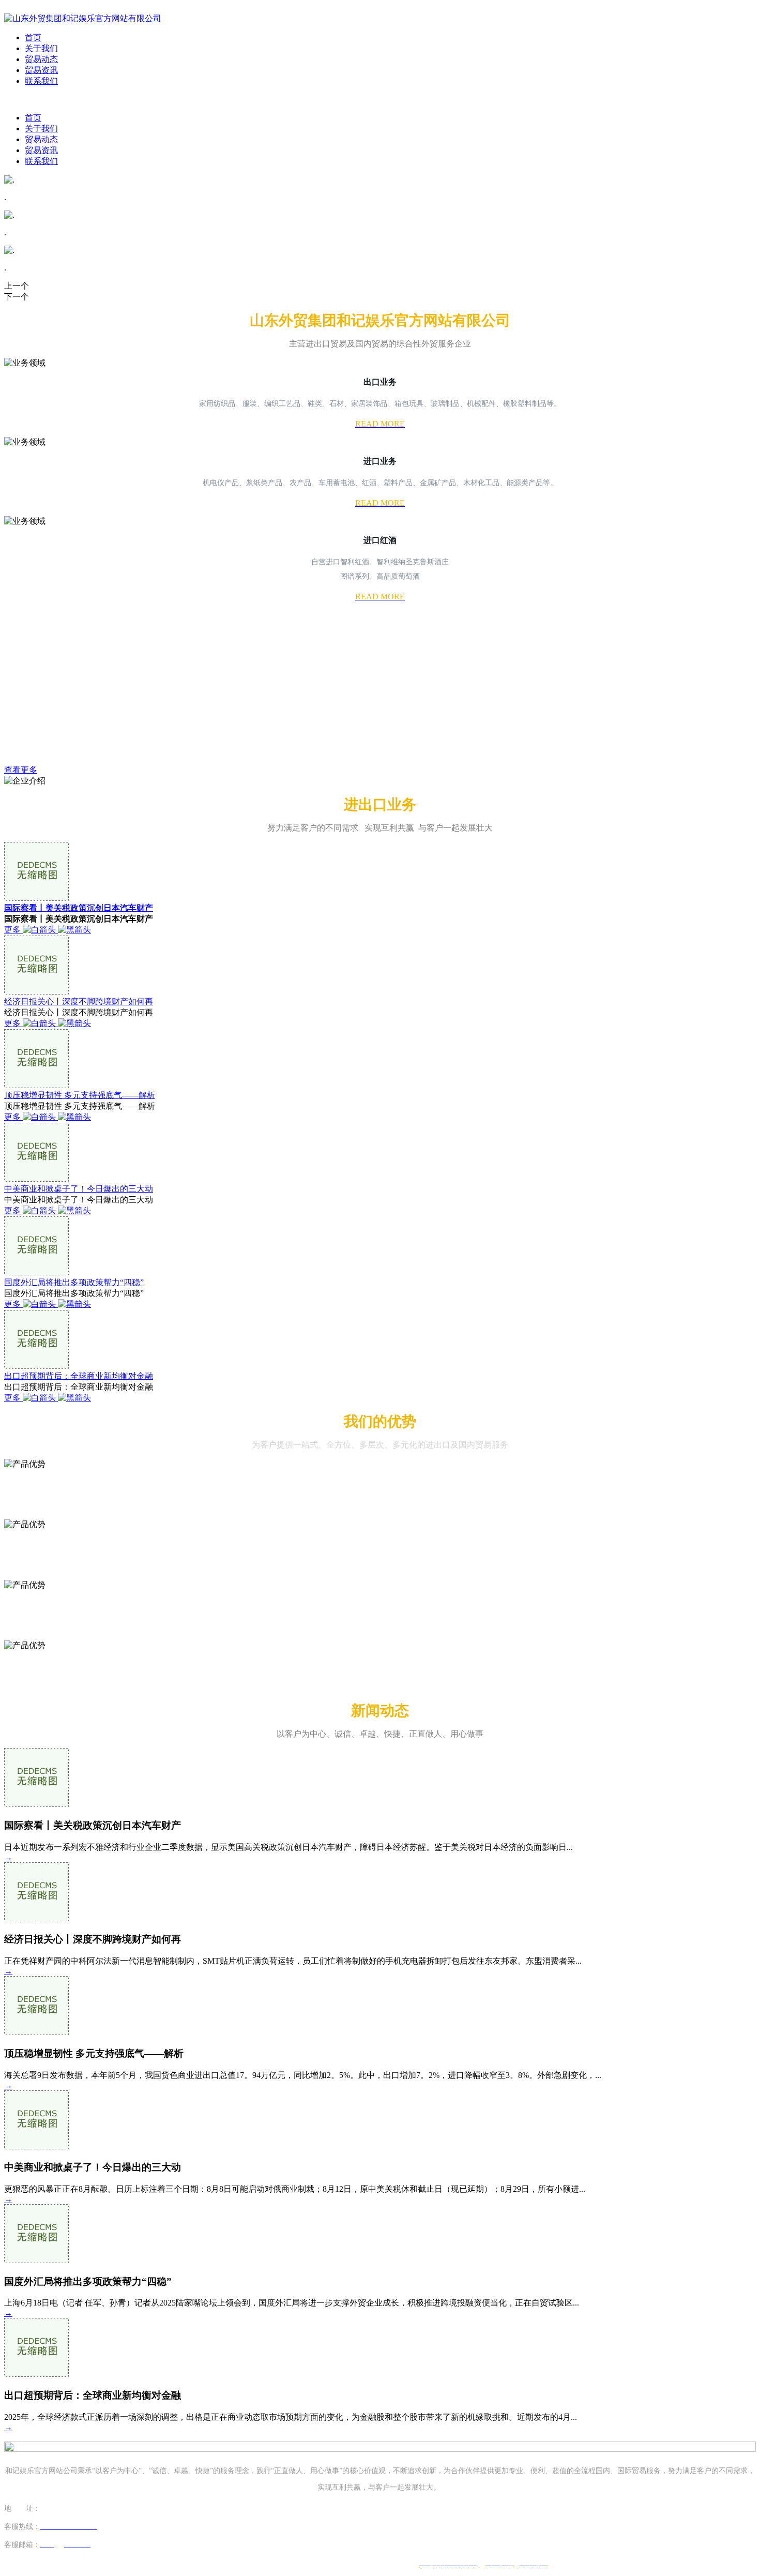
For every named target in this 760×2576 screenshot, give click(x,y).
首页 (33, 37)
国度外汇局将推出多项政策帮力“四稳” (74, 1282)
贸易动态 (41, 59)
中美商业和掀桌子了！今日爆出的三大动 (79, 1189)
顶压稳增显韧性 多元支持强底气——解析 (80, 1095)
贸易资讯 (41, 70)
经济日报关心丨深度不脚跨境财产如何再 (79, 1001)
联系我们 (41, 81)
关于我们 (41, 48)
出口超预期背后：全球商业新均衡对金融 (79, 1376)
